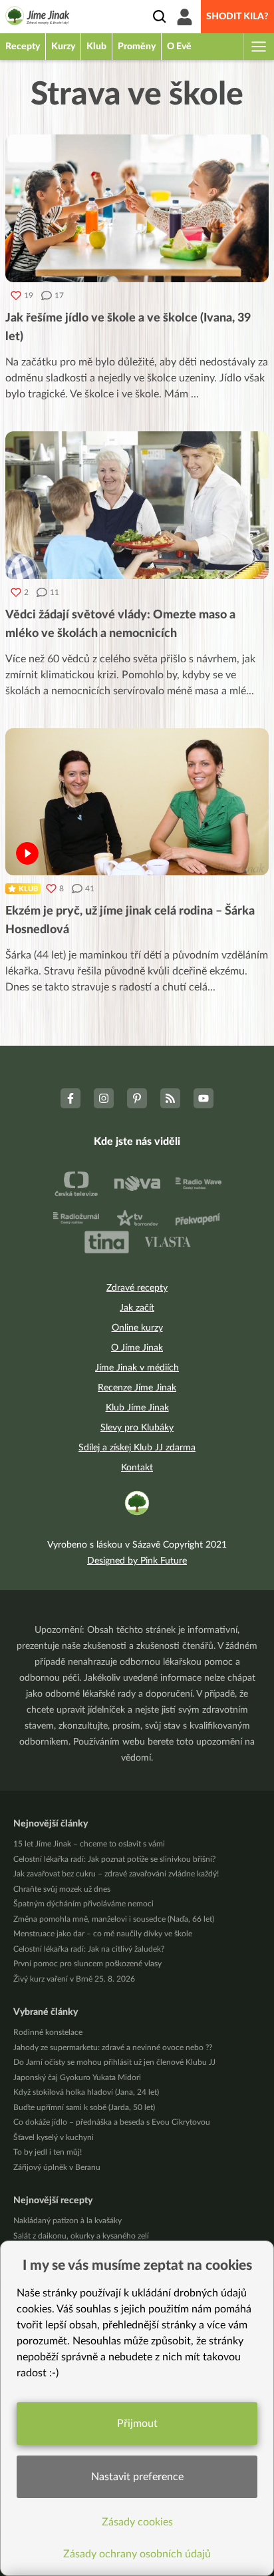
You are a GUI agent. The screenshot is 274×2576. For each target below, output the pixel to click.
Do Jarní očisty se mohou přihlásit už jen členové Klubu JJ (114, 2062)
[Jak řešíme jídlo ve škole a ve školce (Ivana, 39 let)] (137, 208)
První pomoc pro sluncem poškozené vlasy (87, 1964)
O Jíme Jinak (137, 1348)
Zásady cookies (137, 2522)
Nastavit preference (137, 2477)
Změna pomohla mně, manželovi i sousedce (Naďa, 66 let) (114, 1919)
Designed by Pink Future (137, 1561)
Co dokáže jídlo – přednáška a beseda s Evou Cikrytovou (112, 2122)
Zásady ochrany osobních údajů (137, 2554)
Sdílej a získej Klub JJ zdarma (137, 1448)
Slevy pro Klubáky (137, 1428)
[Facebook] (70, 1098)
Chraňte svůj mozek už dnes (62, 1889)
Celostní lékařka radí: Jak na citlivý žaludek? (89, 1949)
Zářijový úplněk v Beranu (57, 2167)
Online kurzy (137, 1328)
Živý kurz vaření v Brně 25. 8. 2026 (74, 1979)
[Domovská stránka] (38, 18)
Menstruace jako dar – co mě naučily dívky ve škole (103, 1934)
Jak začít (137, 1308)
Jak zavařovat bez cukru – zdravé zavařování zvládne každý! (116, 1874)
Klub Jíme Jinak (137, 1408)
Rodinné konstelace (48, 2032)
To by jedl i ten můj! (48, 2152)
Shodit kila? (237, 17)
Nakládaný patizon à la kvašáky (68, 2221)
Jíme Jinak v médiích (137, 1368)
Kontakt (137, 1468)
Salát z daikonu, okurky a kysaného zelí (81, 2236)
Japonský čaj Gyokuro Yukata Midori (77, 2077)
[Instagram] (104, 1098)
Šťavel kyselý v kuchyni (54, 2137)
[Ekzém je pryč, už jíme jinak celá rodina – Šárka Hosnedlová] (137, 802)
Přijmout (137, 2424)
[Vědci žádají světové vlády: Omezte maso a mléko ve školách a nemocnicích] (137, 505)
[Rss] (170, 1098)
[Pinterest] (137, 1098)
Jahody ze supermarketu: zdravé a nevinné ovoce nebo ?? (113, 2047)
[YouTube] (204, 1098)
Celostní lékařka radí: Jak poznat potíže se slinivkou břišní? (114, 1859)
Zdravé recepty (137, 1288)
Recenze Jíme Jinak (137, 1388)
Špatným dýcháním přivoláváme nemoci (83, 1904)
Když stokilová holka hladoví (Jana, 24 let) (86, 2092)
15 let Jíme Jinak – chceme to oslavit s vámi (89, 1844)
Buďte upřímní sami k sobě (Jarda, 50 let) (84, 2107)
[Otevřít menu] (258, 47)
